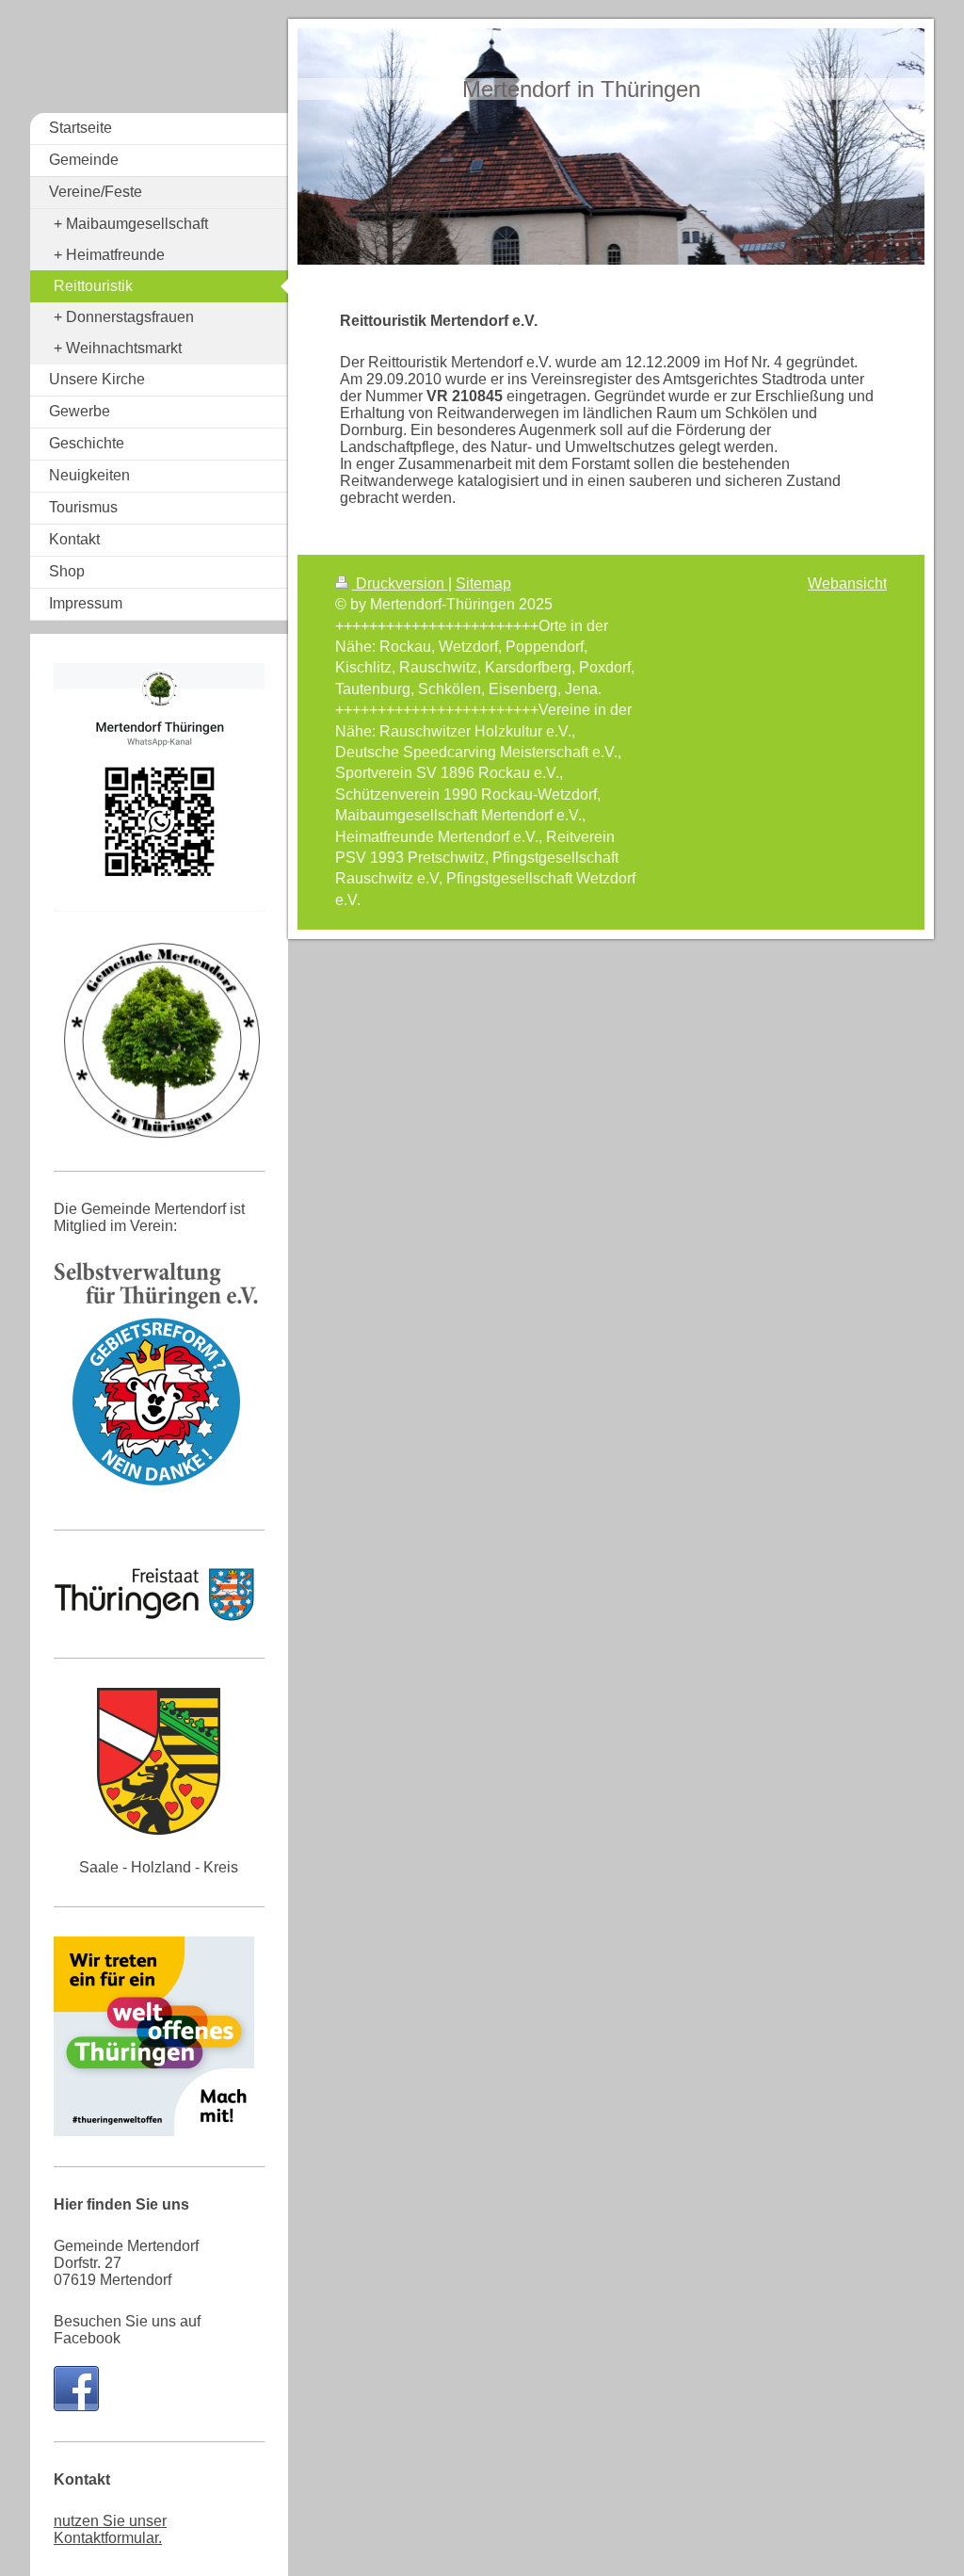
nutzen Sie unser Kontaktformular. (110, 2529)
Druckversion (400, 583)
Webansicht (847, 583)
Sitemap (483, 583)
